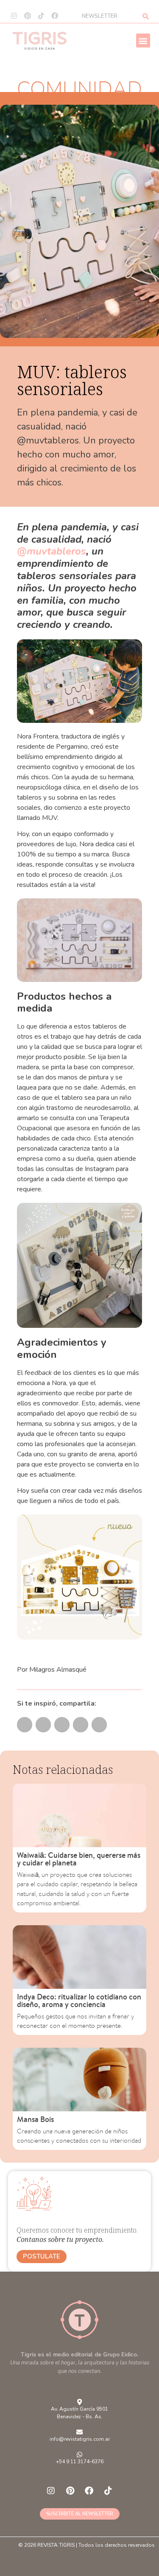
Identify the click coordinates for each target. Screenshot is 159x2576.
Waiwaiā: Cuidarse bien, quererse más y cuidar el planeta (79, 1859)
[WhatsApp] (43, 1725)
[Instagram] (14, 16)
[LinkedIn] (62, 1725)
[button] (143, 40)
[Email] (25, 1725)
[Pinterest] (28, 16)
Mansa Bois (35, 2119)
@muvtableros (52, 551)
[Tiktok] (41, 16)
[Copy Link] (81, 1725)
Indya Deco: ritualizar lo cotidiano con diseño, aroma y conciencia (79, 2000)
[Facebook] (55, 16)
